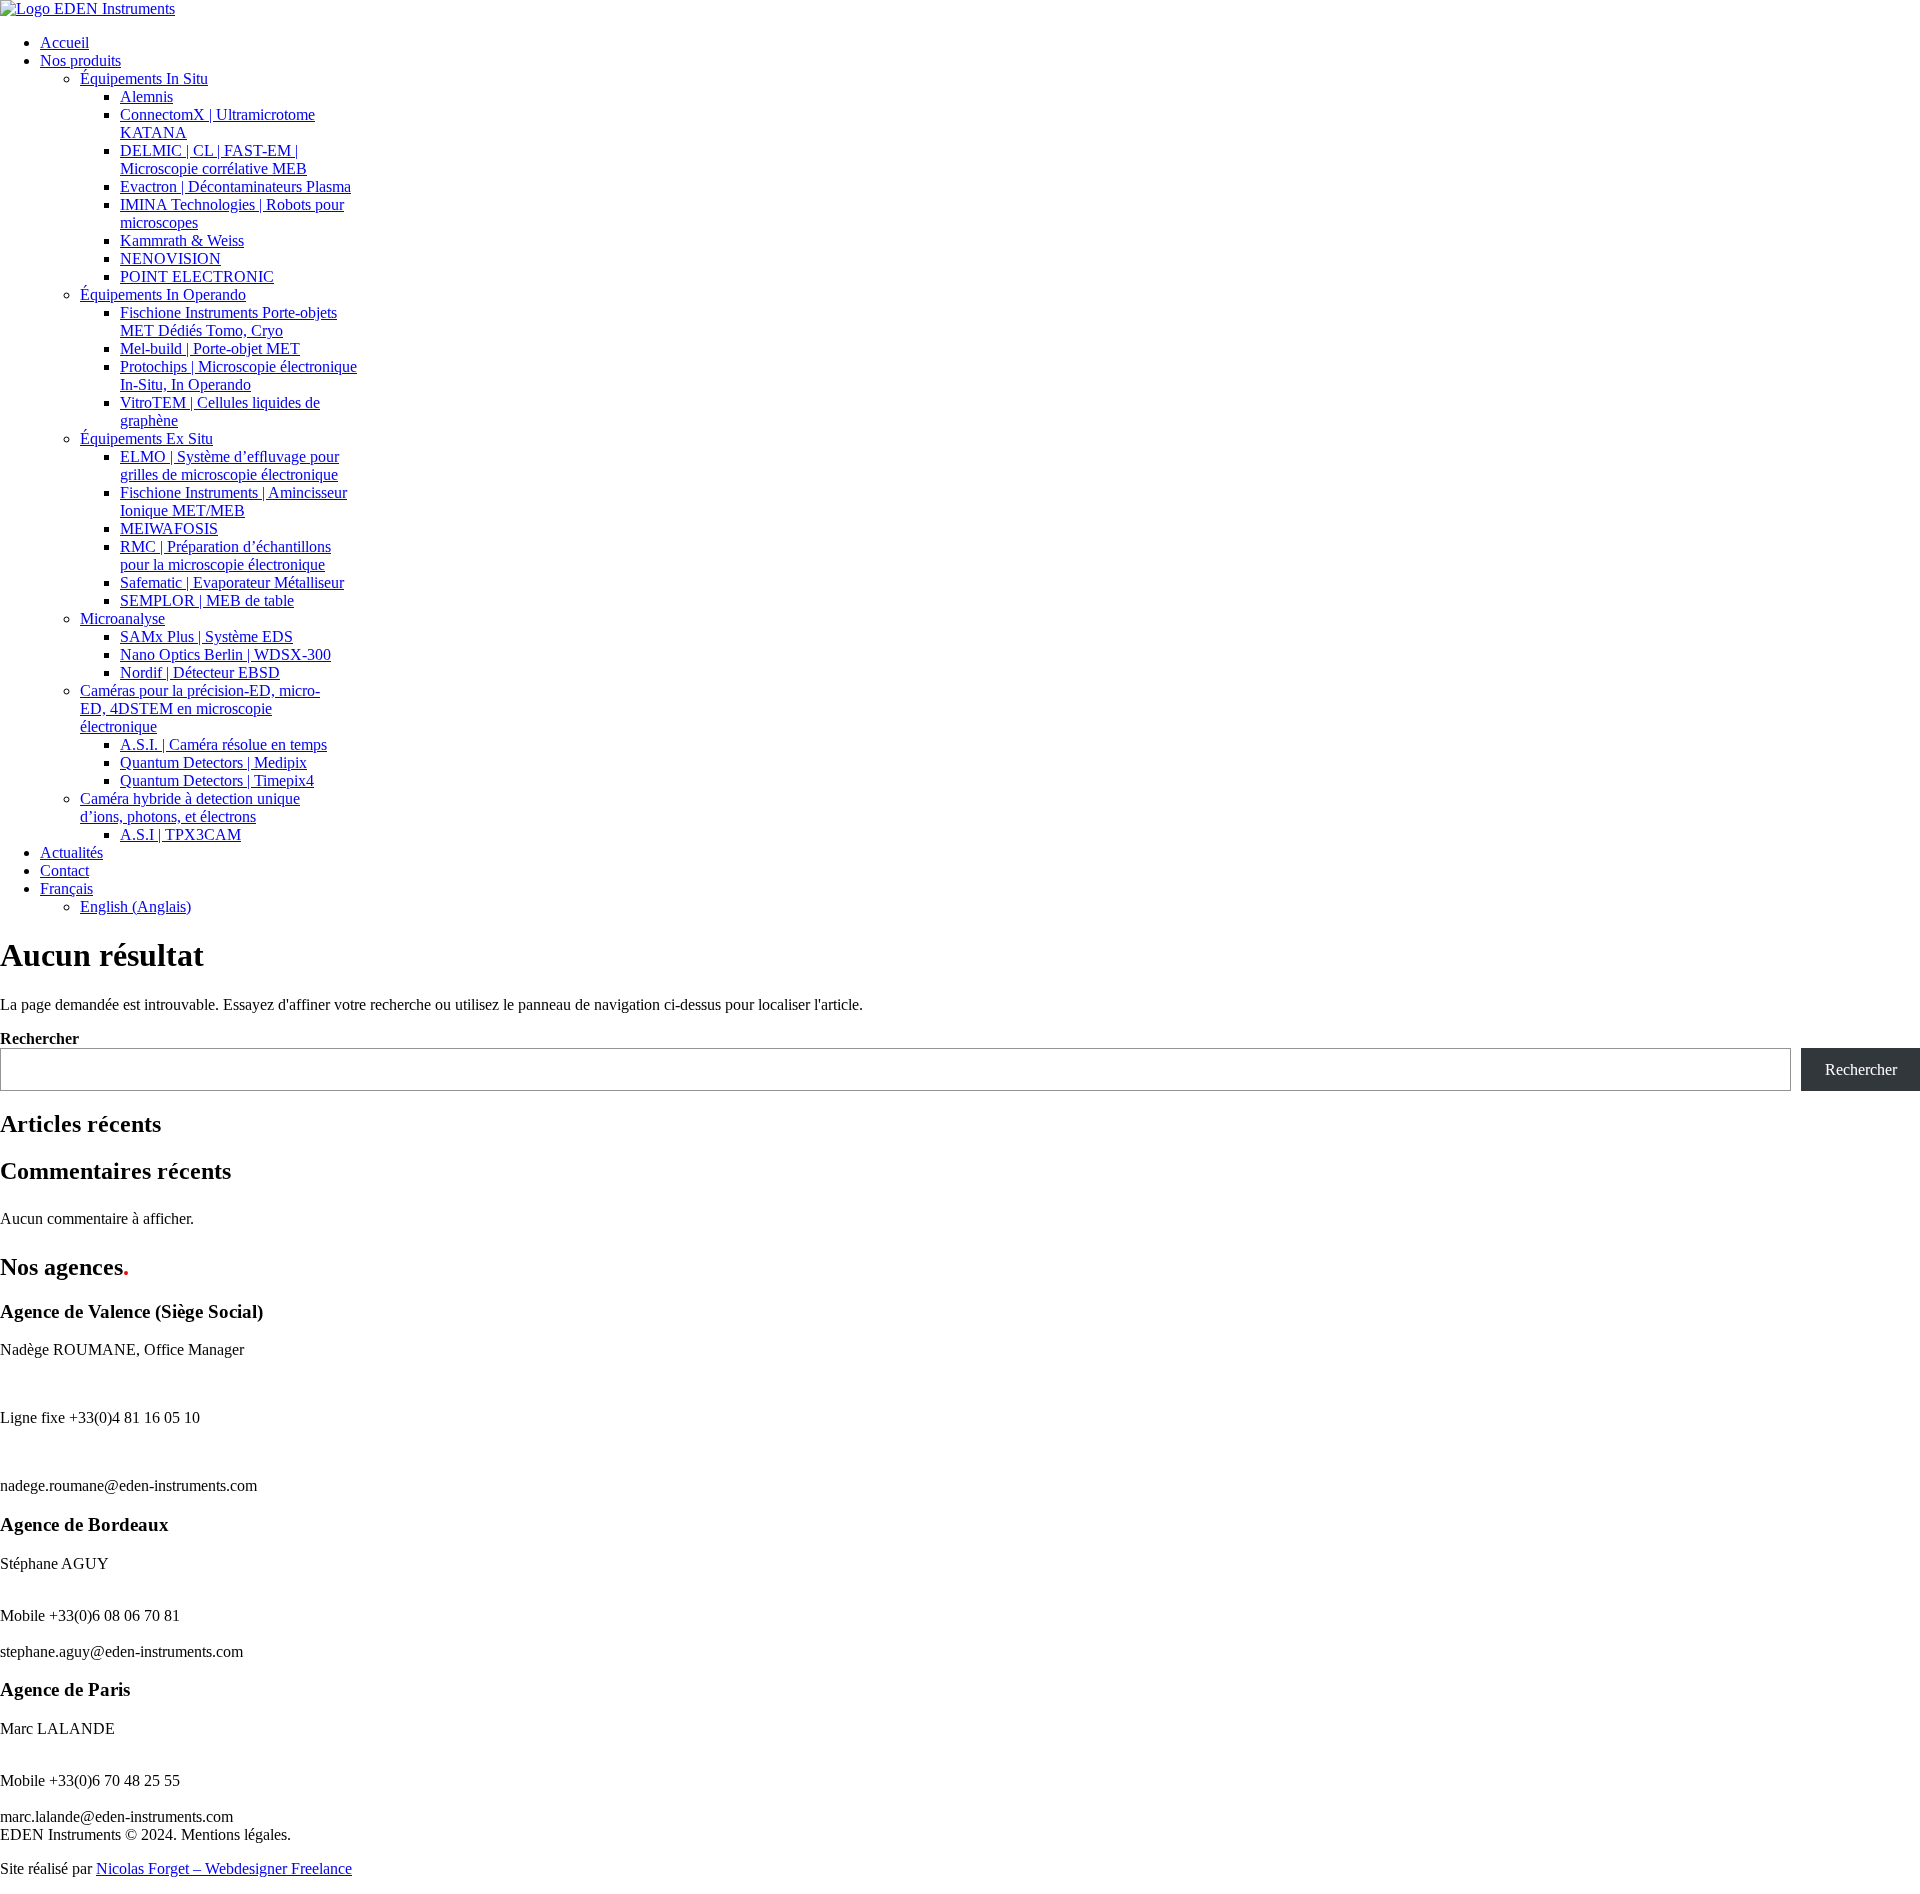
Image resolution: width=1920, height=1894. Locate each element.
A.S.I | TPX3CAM (180, 834)
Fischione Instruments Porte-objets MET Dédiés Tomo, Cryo (228, 321)
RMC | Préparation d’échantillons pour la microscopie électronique (225, 555)
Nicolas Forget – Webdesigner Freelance (224, 1868)
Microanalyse (122, 618)
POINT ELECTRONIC (197, 276)
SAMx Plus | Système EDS (206, 636)
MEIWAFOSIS (169, 528)
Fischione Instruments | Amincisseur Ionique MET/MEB (233, 501)
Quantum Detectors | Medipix (213, 762)
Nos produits (80, 60)
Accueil (64, 42)
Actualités (71, 852)
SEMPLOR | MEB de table (207, 600)
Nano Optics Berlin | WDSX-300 (225, 654)
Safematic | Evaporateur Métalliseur (232, 582)
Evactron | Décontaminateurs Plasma (235, 186)
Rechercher (39, 1038)
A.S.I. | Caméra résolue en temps (223, 744)
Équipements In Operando (163, 294)
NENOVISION (170, 258)
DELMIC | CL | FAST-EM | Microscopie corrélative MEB (213, 159)
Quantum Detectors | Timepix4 (217, 780)
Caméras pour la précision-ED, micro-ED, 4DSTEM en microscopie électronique (200, 708)
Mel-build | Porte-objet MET (210, 348)
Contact (64, 870)
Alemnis (146, 96)
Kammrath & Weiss (182, 240)
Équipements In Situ (144, 78)
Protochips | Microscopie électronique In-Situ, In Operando (238, 375)
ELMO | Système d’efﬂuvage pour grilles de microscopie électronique (229, 465)
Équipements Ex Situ (146, 438)
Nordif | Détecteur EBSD (200, 672)
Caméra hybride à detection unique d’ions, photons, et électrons (190, 807)
